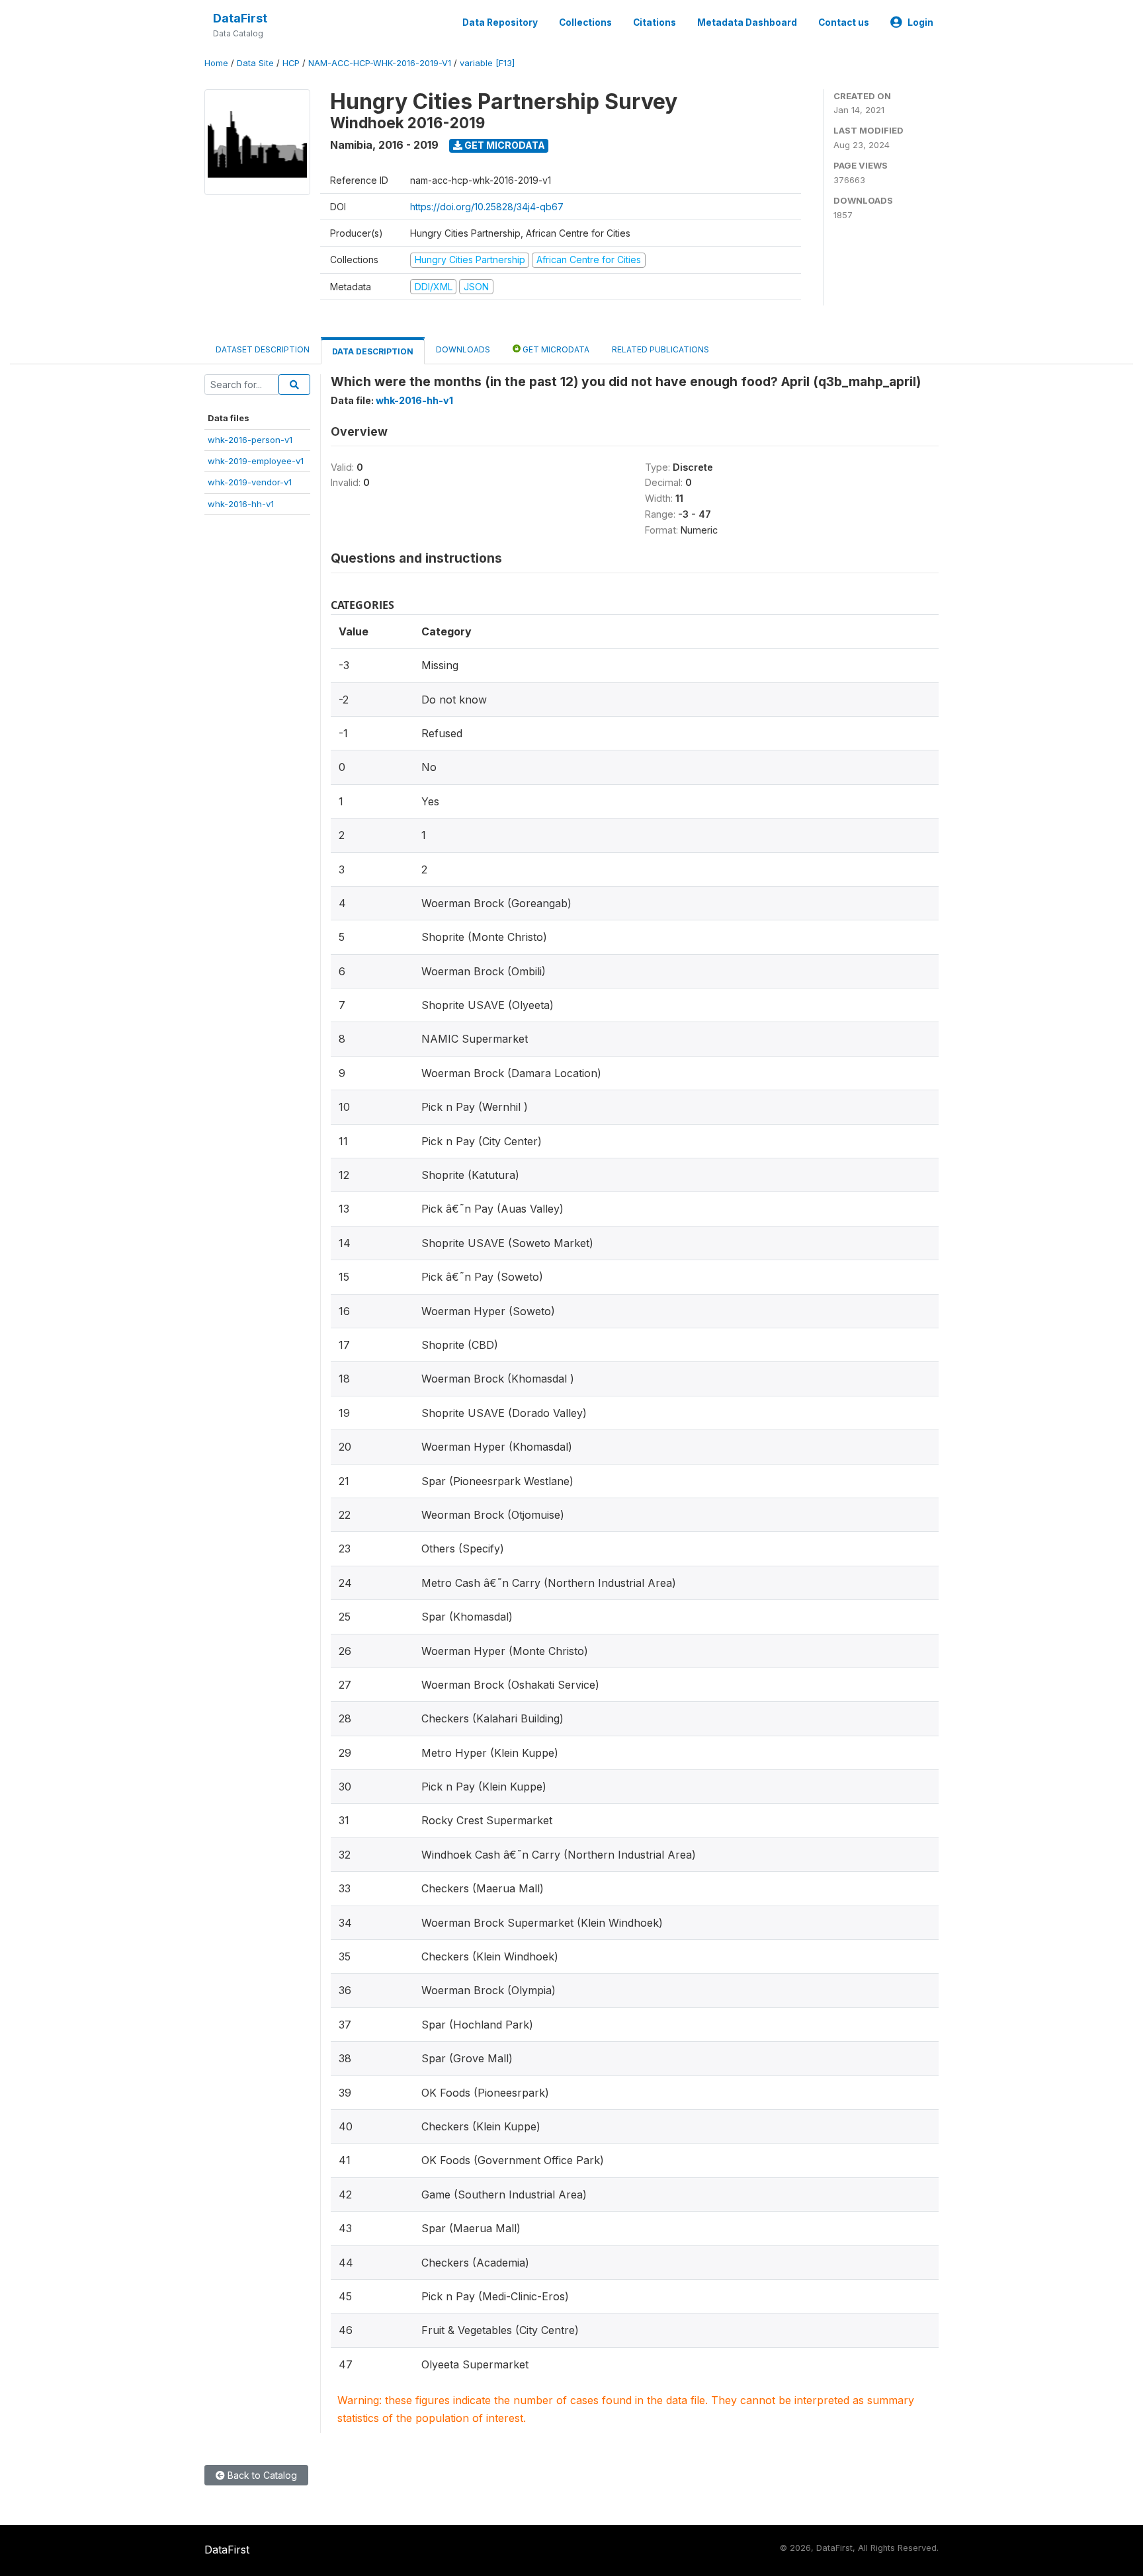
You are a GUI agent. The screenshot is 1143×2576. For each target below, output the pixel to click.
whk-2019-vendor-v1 (250, 482)
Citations (655, 22)
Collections (585, 22)
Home (216, 63)
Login (920, 22)
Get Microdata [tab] (555, 349)
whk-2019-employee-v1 (256, 461)
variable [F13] (487, 63)
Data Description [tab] (373, 351)
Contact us (844, 22)
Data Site (255, 63)
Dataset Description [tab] (263, 349)
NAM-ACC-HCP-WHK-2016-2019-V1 (380, 63)
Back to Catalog (261, 2475)
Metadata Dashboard (747, 22)
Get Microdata (504, 145)
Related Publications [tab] (660, 349)
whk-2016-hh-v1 (241, 504)
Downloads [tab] (463, 349)
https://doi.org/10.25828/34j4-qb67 (487, 207)
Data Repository (500, 22)
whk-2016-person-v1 (250, 440)
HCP (291, 63)
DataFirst (240, 18)
